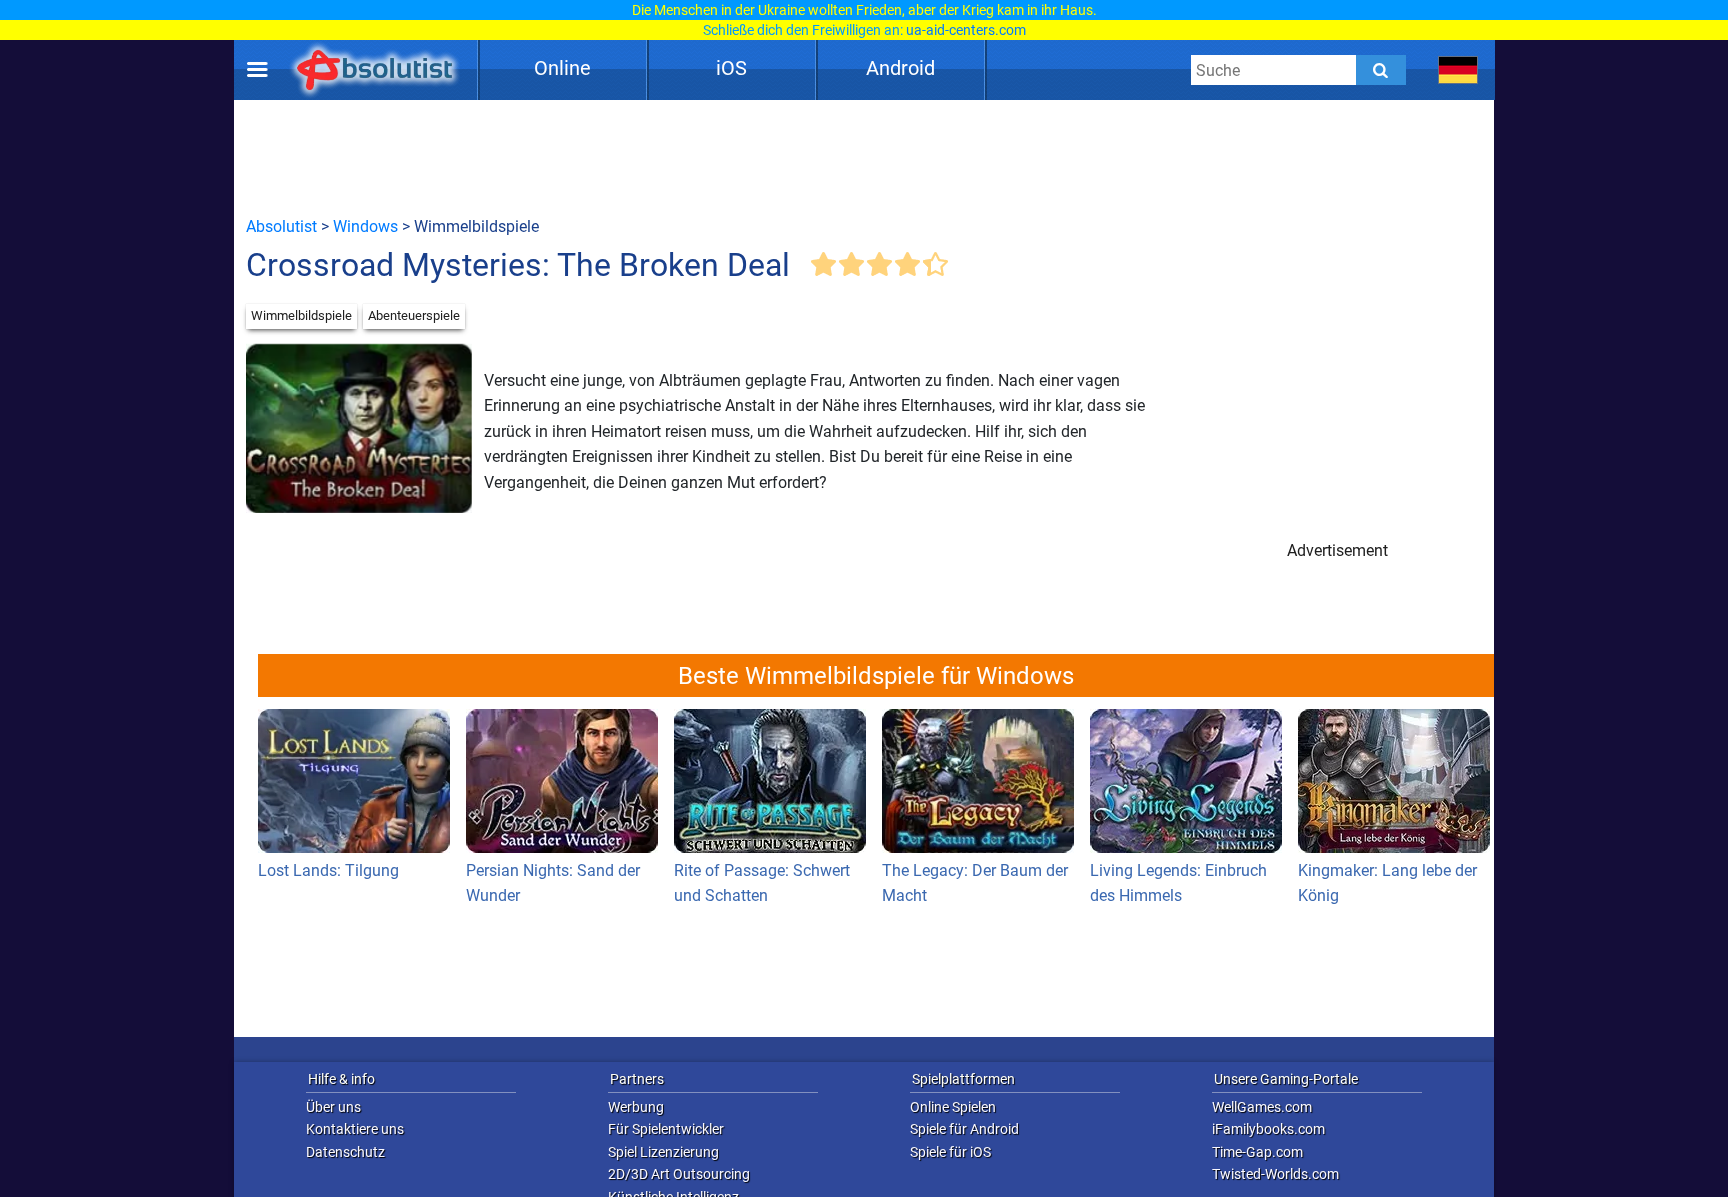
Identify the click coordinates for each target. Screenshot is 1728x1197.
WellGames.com (1262, 1107)
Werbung (636, 1107)
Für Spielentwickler (666, 1129)
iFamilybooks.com (1268, 1129)
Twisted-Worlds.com (1275, 1174)
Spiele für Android (964, 1129)
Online (562, 68)
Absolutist (281, 226)
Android (900, 68)
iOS (731, 68)
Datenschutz (345, 1152)
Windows (365, 226)
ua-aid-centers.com (966, 30)
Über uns (333, 1107)
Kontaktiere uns (355, 1129)
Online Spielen (953, 1107)
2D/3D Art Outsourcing (679, 1174)
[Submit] (1381, 70)
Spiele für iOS (950, 1152)
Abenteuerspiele (414, 315)
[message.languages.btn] (1458, 70)
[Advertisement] (864, 157)
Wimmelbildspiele (301, 315)
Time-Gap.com (1257, 1152)
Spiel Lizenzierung (663, 1152)
